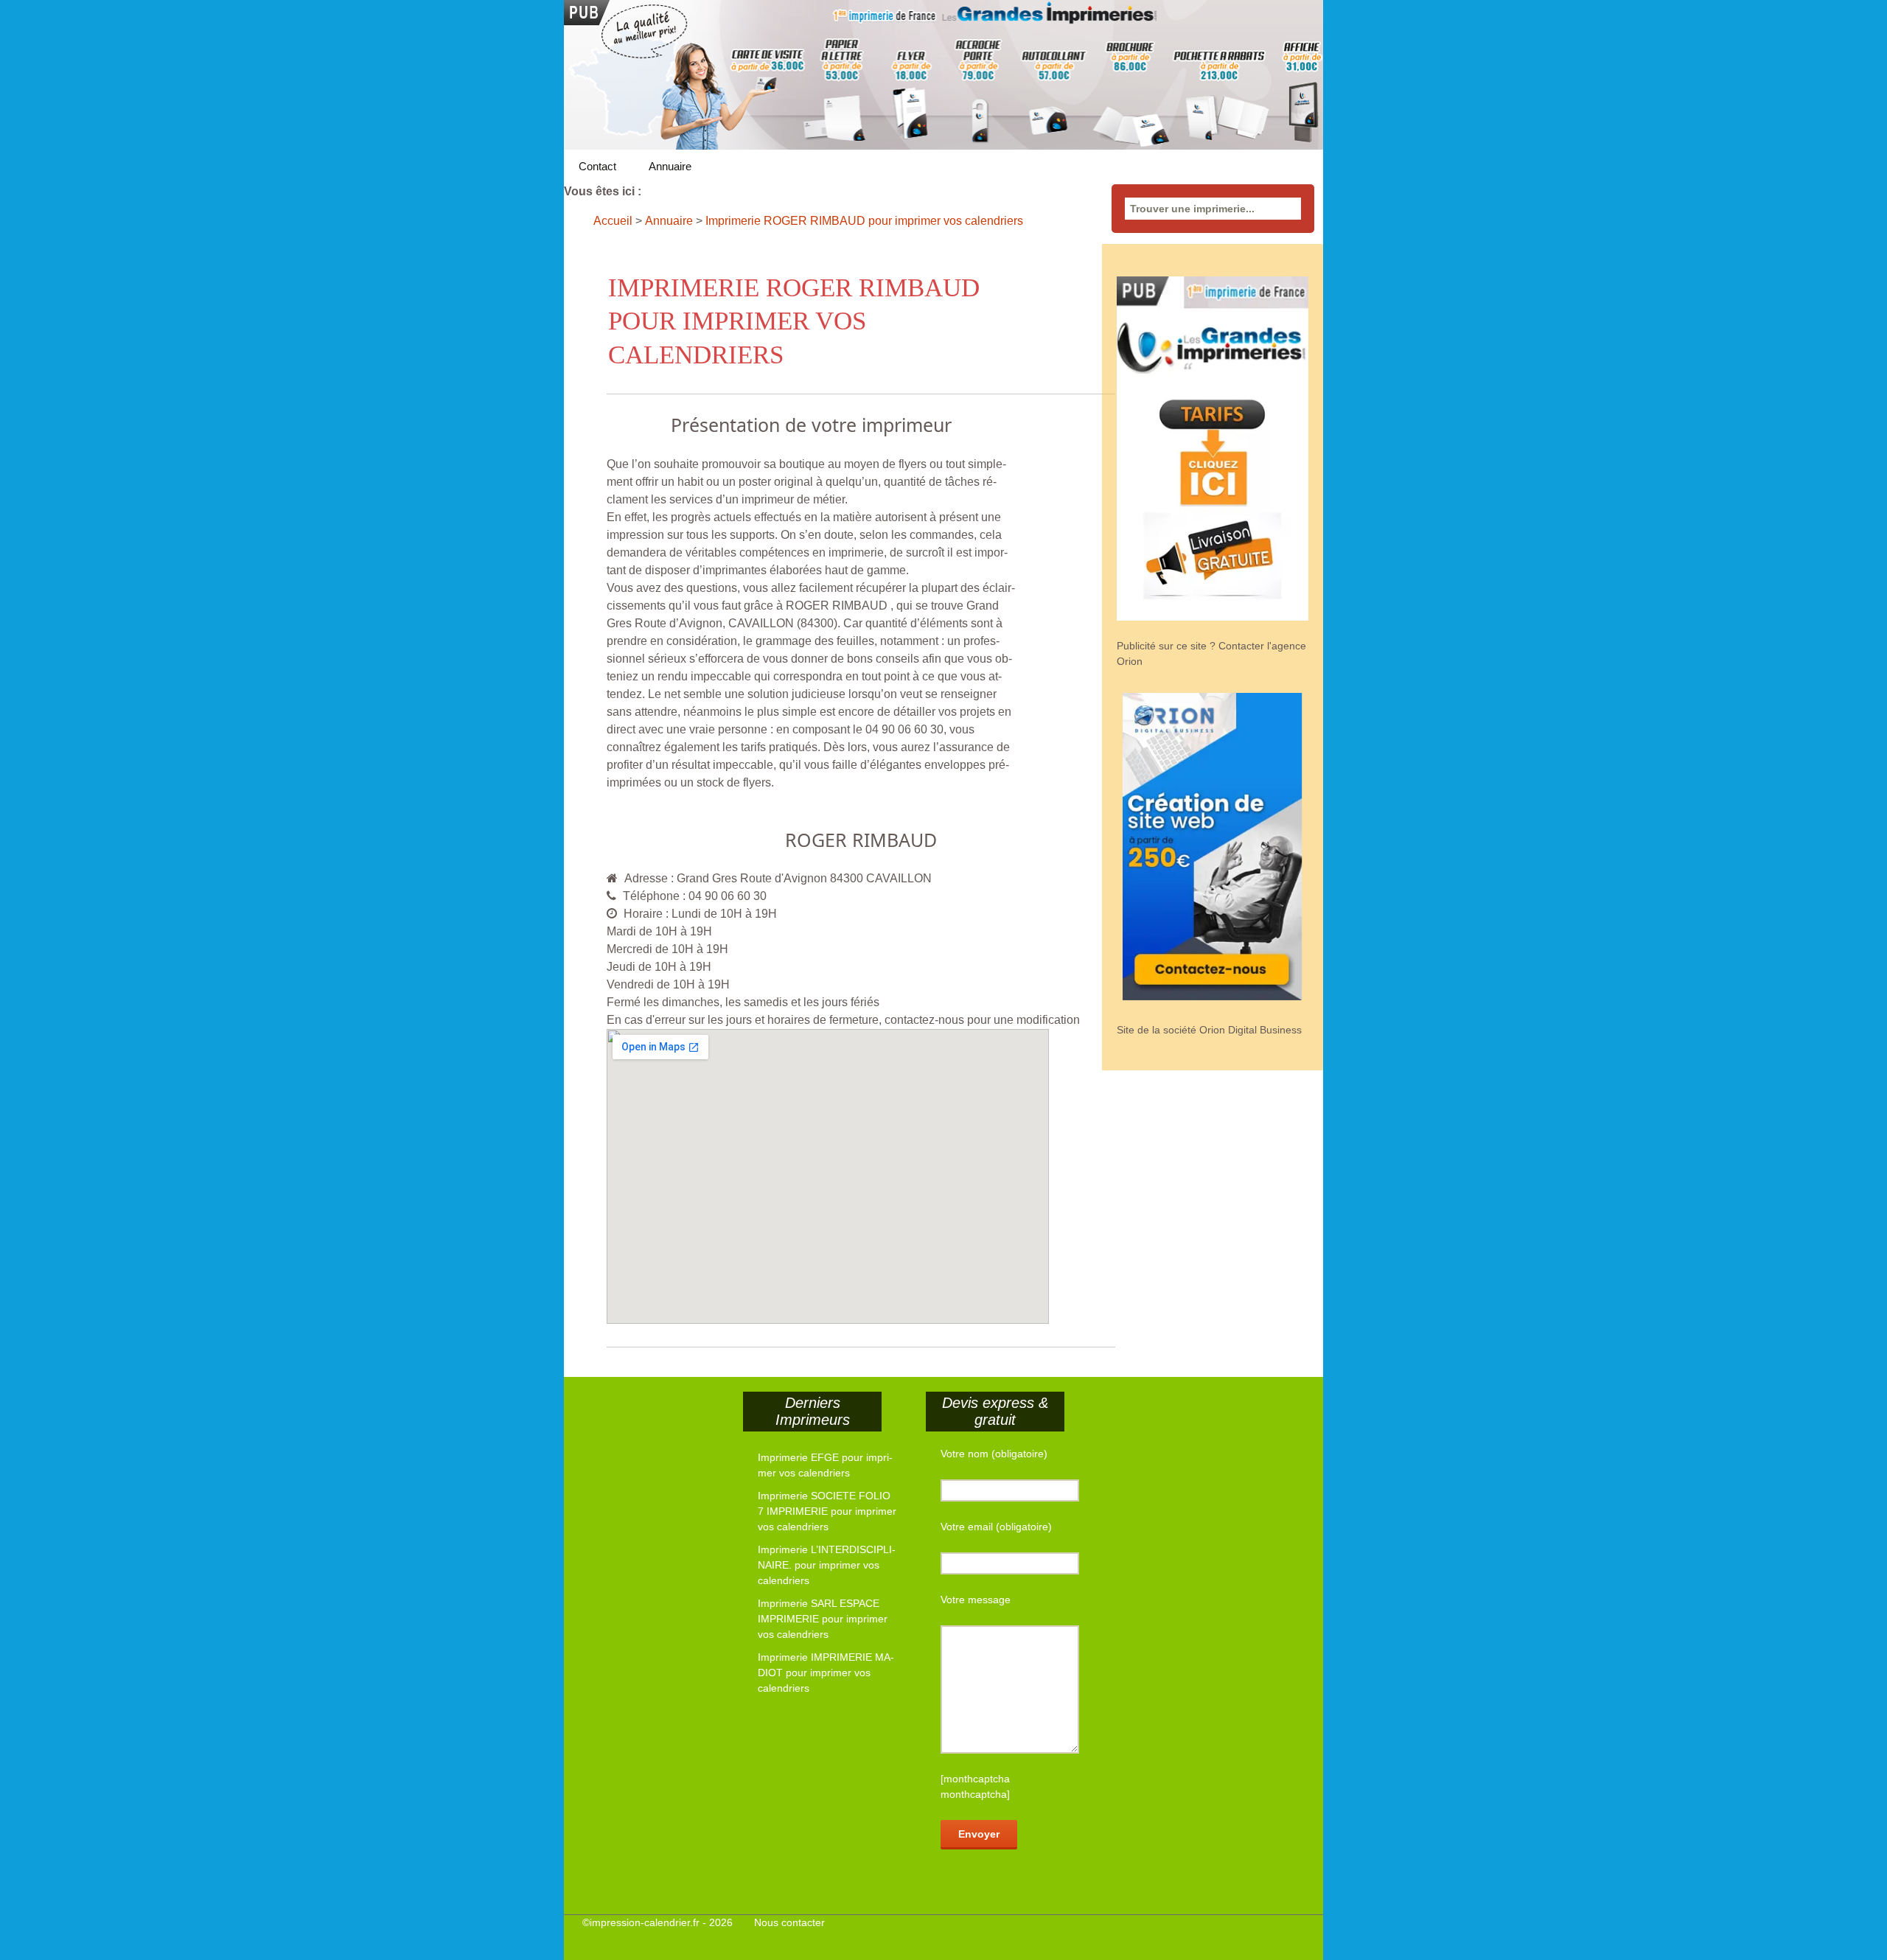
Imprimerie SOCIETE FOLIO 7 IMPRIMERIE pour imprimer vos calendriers (827, 1511)
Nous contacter (789, 1922)
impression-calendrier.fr (645, 1922)
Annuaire (670, 166)
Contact (597, 166)
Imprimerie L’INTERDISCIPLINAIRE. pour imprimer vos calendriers (827, 1565)
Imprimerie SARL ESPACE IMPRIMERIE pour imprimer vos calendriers (823, 1619)
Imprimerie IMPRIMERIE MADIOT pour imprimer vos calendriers (826, 1673)
